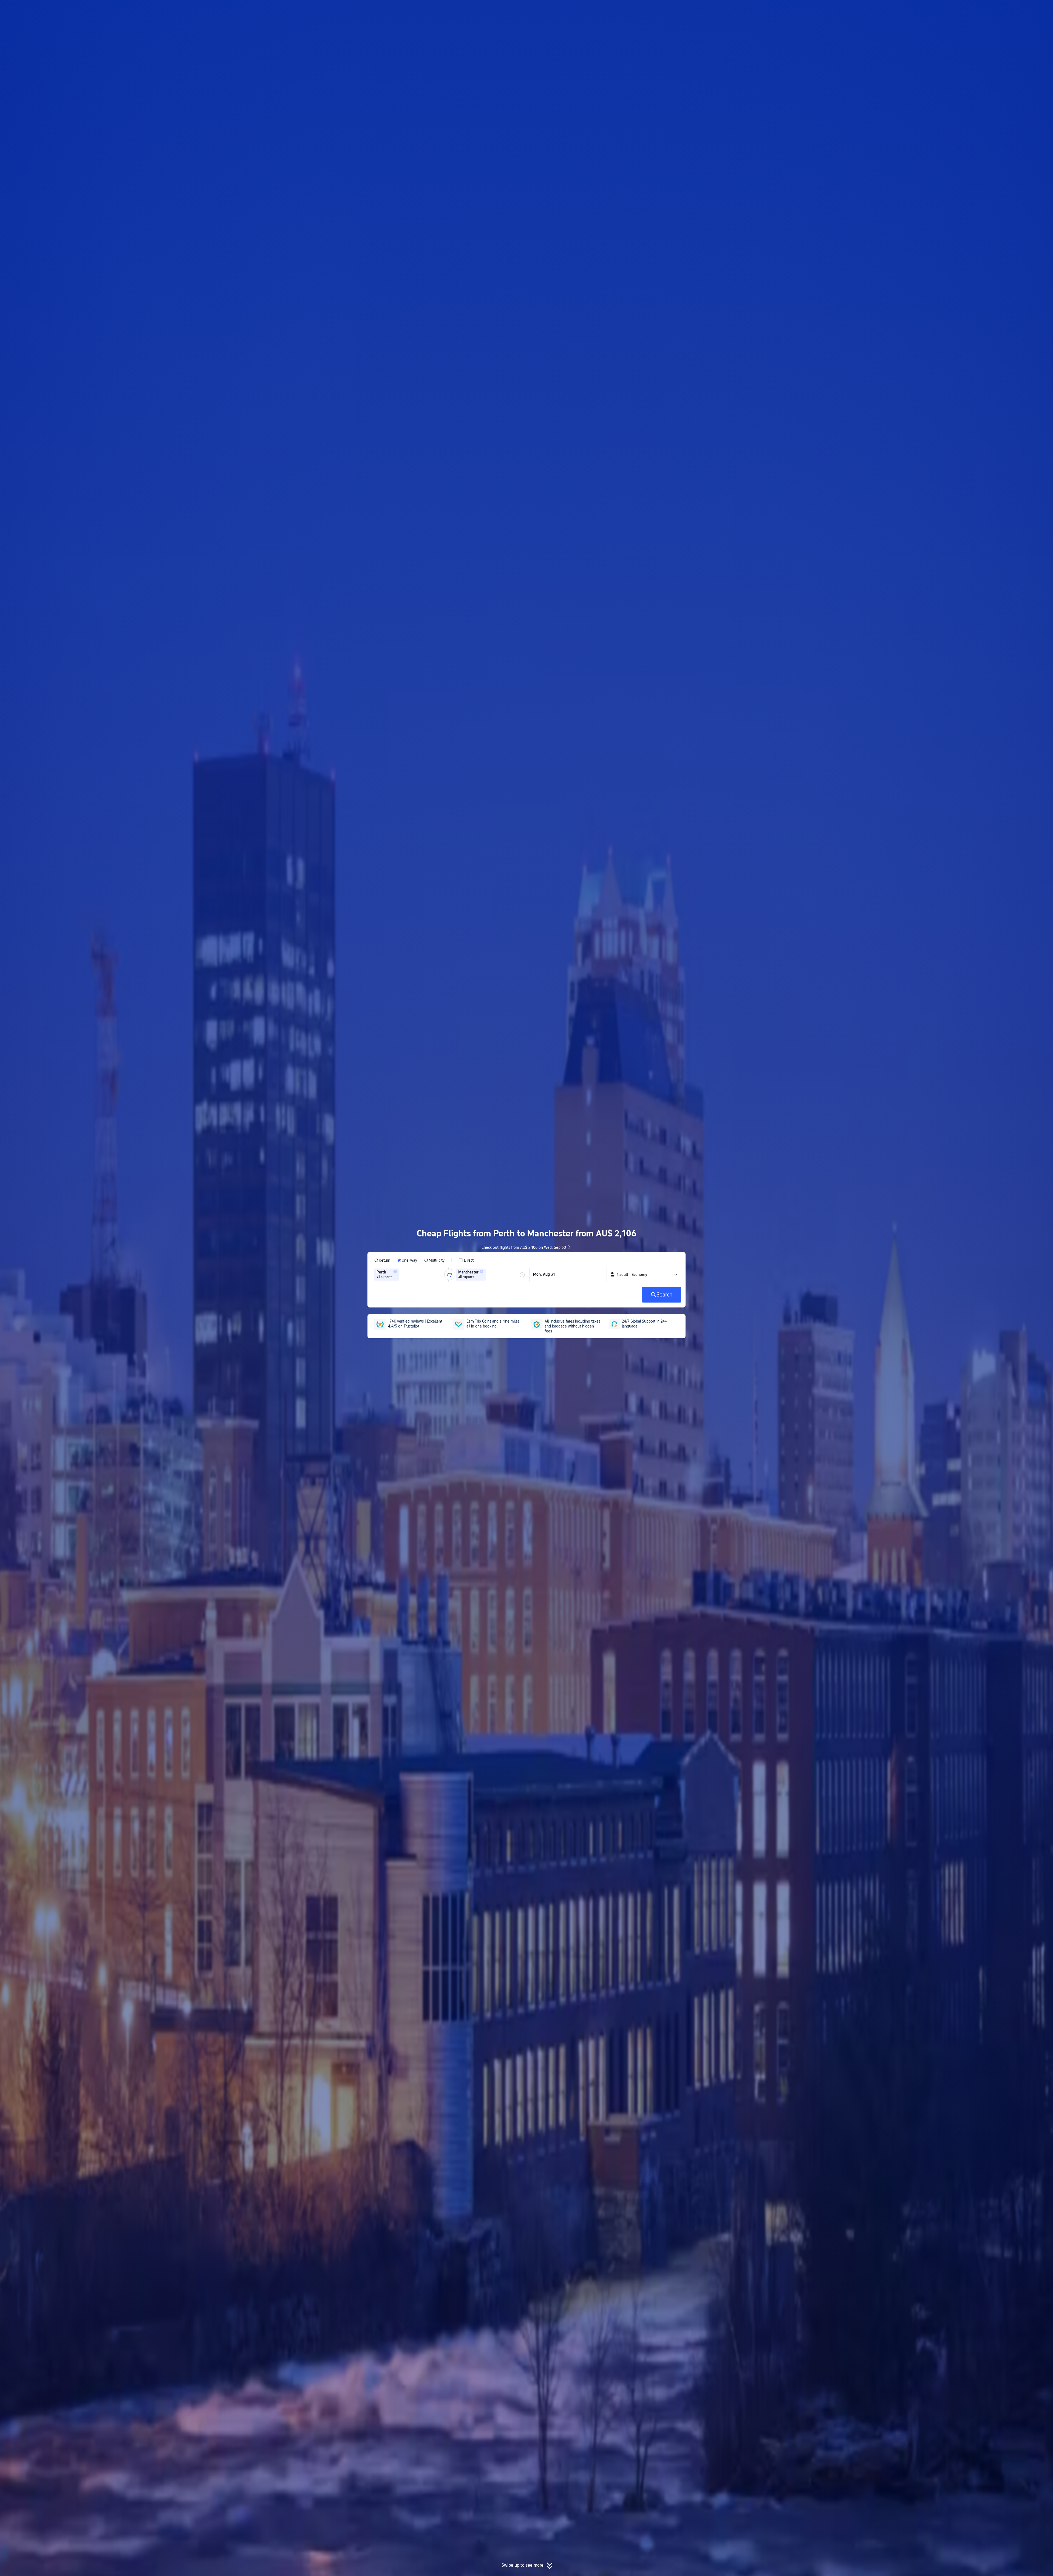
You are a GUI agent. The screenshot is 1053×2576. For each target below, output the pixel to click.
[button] (753, 9)
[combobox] (402, 1275)
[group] (410, 1275)
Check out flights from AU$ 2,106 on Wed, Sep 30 (524, 1247)
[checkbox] (466, 1260)
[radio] (382, 1260)
